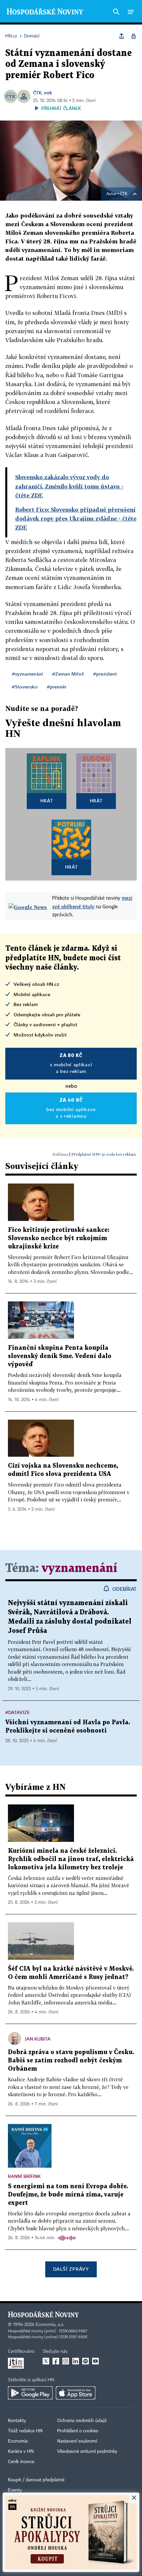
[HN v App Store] (76, 2393)
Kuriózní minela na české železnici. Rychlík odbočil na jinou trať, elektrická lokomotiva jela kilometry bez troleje (71, 1859)
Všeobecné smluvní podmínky (87, 2451)
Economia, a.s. (50, 2325)
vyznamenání (79, 1568)
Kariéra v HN (21, 2451)
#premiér (57, 687)
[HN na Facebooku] (56, 2361)
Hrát (47, 801)
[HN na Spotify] (86, 2361)
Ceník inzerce (21, 2462)
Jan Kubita (38, 2039)
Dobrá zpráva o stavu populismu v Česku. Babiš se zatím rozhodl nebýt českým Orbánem (71, 2061)
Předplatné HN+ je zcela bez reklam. (104, 1154)
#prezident (105, 674)
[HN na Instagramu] (66, 2361)
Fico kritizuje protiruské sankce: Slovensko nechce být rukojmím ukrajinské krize (59, 1238)
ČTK (37, 93)
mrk (48, 93)
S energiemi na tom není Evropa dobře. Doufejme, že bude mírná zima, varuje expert (68, 2195)
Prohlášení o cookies (78, 2431)
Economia (18, 2441)
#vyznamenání (27, 674)
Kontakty (17, 2421)
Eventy (15, 2490)
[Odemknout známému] (133, 36)
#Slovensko (25, 687)
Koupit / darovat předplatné (36, 2480)
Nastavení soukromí (77, 2441)
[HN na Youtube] (95, 2361)
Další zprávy (71, 2269)
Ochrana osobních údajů (82, 2421)
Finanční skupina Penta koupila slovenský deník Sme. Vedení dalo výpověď (60, 1356)
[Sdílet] (122, 36)
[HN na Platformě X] (46, 2361)
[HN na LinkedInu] (76, 2361)
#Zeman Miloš (68, 674)
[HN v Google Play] (30, 2393)
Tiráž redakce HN (25, 2431)
